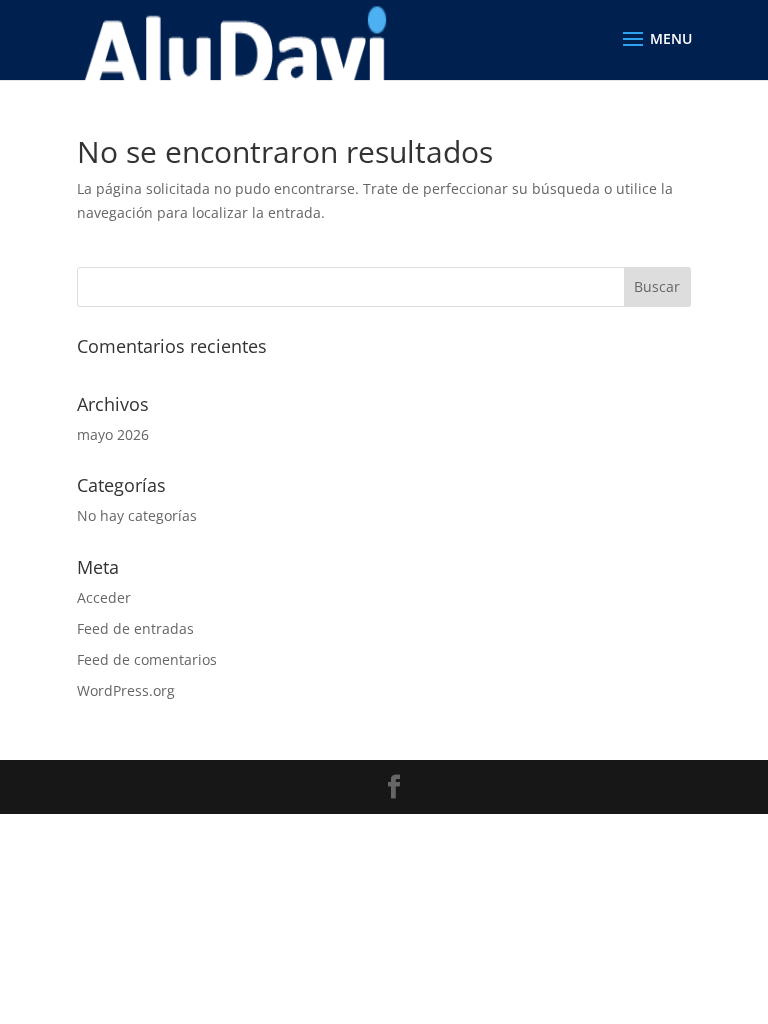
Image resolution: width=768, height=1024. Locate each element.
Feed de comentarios (147, 659)
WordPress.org (126, 690)
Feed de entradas (135, 628)
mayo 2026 (113, 434)
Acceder (104, 597)
